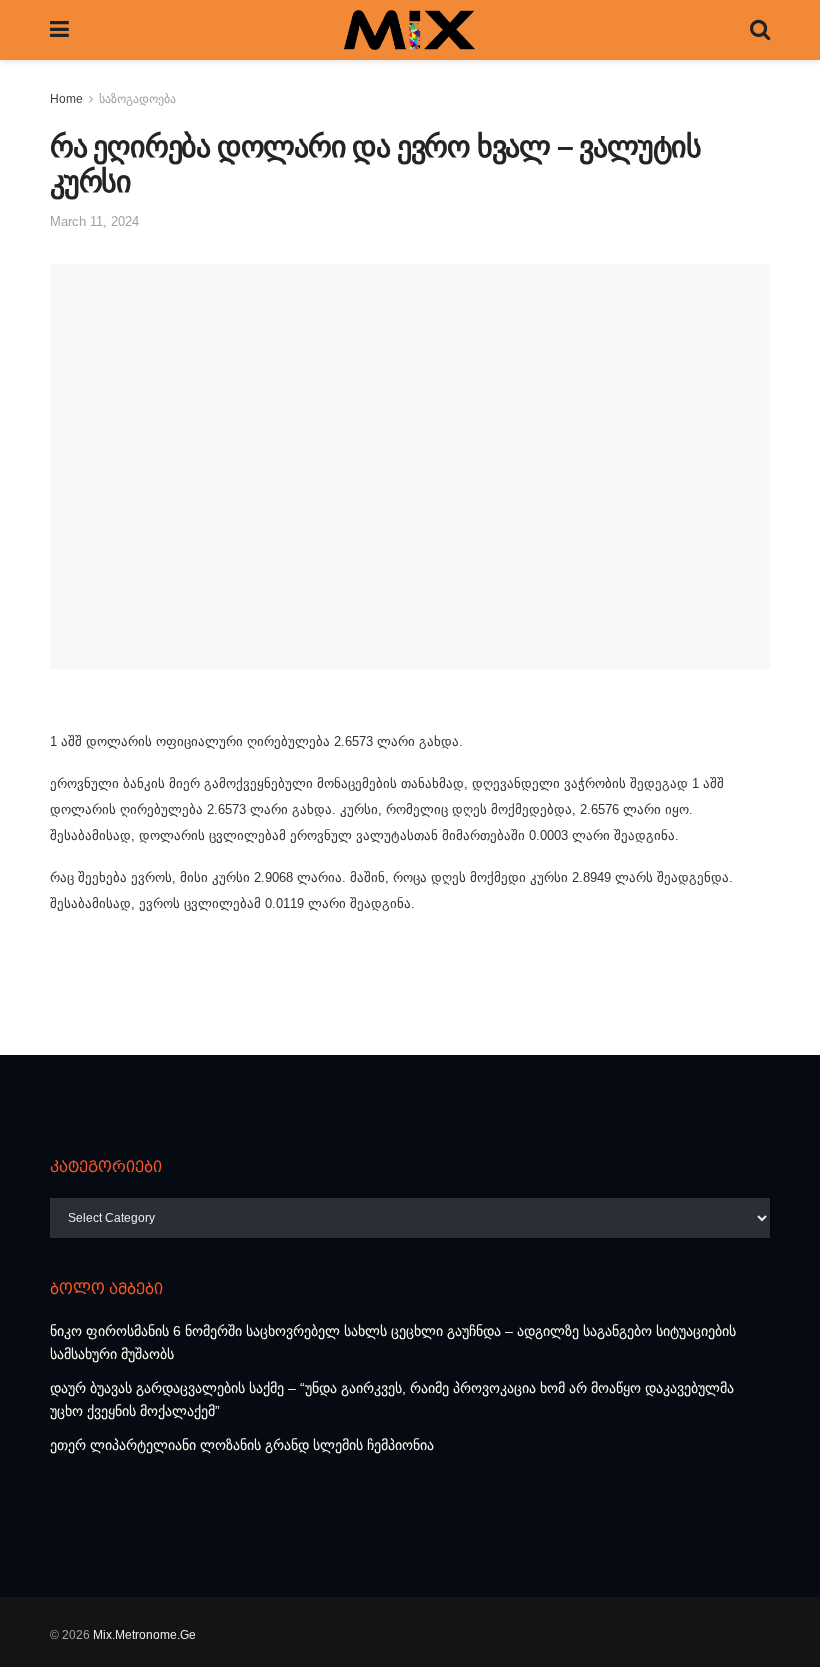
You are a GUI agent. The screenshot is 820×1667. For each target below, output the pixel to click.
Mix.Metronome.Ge (144, 1635)
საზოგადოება (137, 99)
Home (66, 99)
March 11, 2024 (94, 221)
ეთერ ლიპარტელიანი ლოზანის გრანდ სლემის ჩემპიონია (242, 1445)
